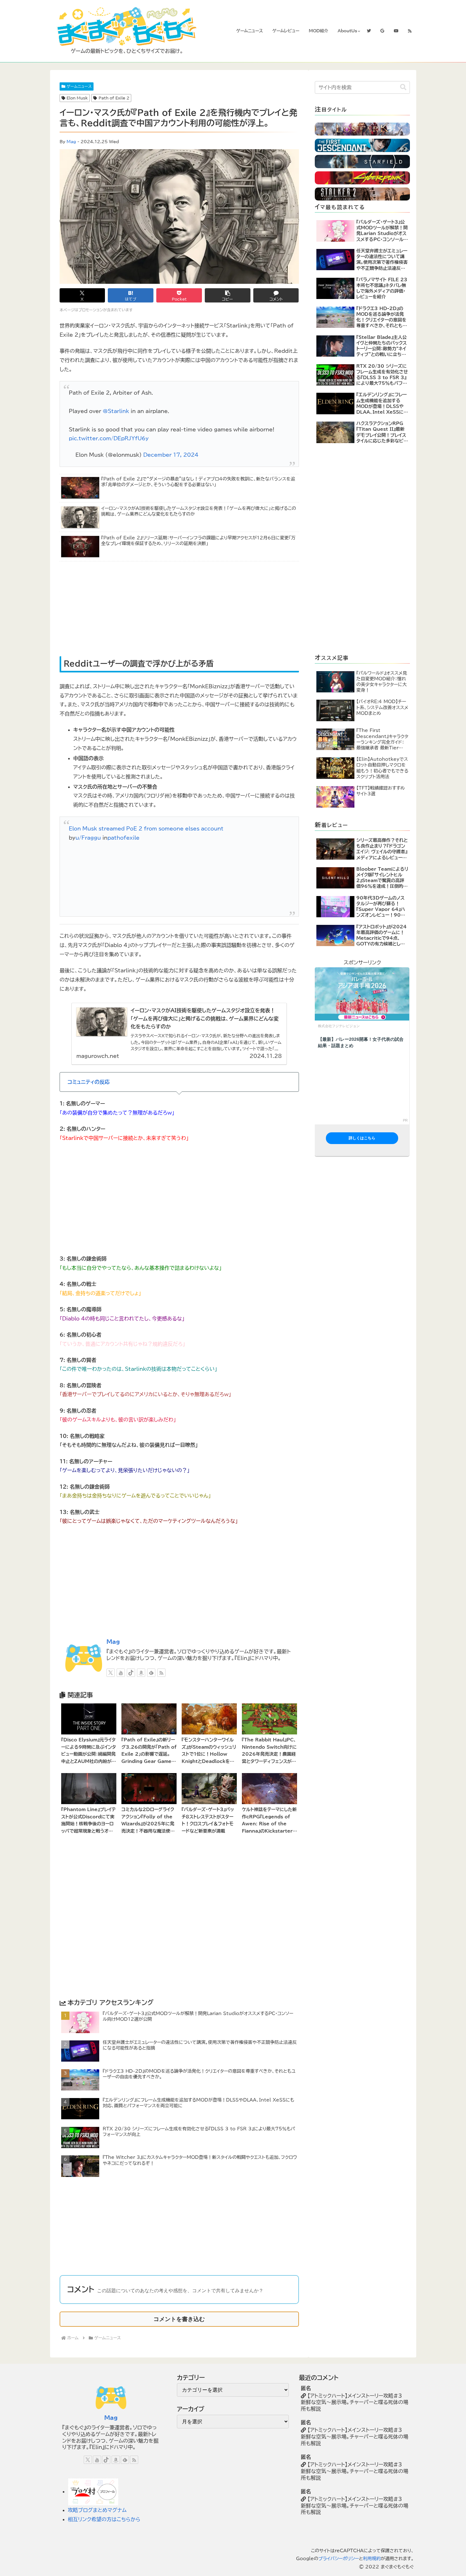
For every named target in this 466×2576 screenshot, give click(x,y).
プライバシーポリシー (339, 2559)
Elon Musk (77, 98)
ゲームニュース (79, 86)
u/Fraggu (88, 838)
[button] (227, 295)
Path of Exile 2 (114, 98)
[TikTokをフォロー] (131, 1673)
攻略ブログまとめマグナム (97, 2510)
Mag (71, 142)
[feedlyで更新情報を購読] (151, 1673)
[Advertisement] (123, 609)
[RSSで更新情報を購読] (161, 1673)
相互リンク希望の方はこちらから (104, 2519)
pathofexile (123, 838)
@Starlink (116, 411)
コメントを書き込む (179, 2319)
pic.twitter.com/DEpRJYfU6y (109, 438)
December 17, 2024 (171, 455)
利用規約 (372, 2559)
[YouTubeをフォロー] (121, 1673)
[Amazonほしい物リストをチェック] (141, 1673)
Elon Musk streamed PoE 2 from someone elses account (146, 829)
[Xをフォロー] (111, 1673)
